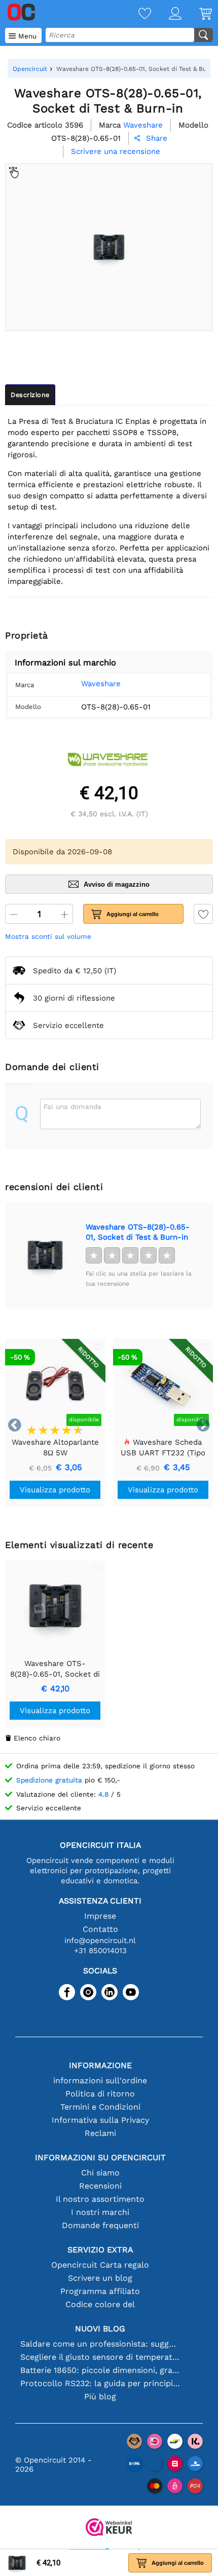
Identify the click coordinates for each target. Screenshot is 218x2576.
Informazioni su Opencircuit (100, 2157)
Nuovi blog (100, 2329)
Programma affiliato (100, 2291)
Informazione (100, 2065)
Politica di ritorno (100, 2094)
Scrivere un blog (100, 2278)
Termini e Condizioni (100, 2107)
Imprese (100, 1916)
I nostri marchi (100, 2212)
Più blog (100, 2396)
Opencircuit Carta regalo (100, 2265)
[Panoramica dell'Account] (166, 14)
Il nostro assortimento (100, 2199)
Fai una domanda (72, 1106)
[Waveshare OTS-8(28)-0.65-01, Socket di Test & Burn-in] (45, 1255)
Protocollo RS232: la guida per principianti (100, 2383)
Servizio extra (100, 2250)
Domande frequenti (100, 2225)
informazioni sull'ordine (100, 2080)
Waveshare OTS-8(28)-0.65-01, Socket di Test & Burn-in (138, 1232)
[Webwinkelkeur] (109, 2528)
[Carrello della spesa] (197, 14)
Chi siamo (100, 2173)
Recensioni (100, 2186)
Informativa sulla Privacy (100, 2120)
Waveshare (101, 684)
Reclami (100, 2133)
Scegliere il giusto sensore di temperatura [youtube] (100, 2357)
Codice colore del (100, 2304)
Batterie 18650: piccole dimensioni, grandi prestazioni (100, 2370)
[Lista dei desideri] (136, 14)
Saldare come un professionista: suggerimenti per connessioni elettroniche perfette (100, 2344)
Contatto (100, 1929)
